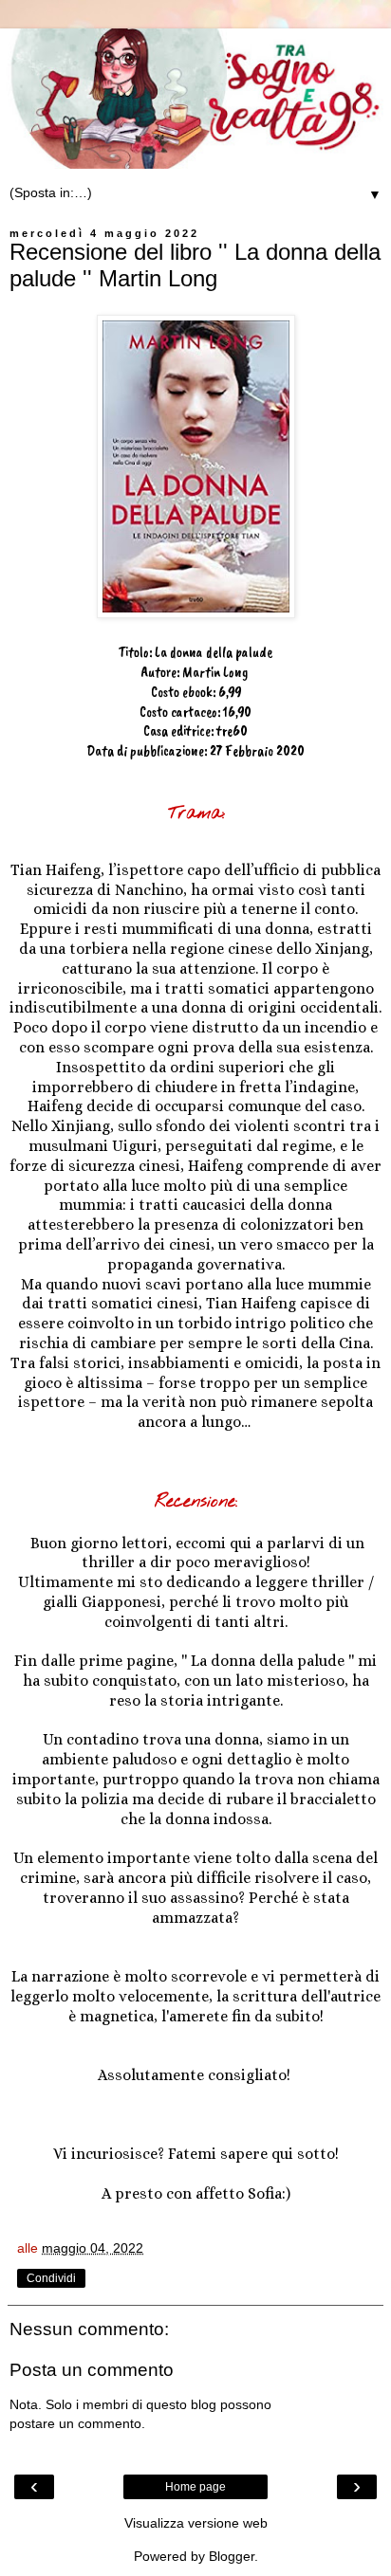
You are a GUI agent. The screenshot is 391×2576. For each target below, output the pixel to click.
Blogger (232, 2556)
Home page (195, 2487)
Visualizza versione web (196, 2523)
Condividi (51, 2278)
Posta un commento (92, 2370)
